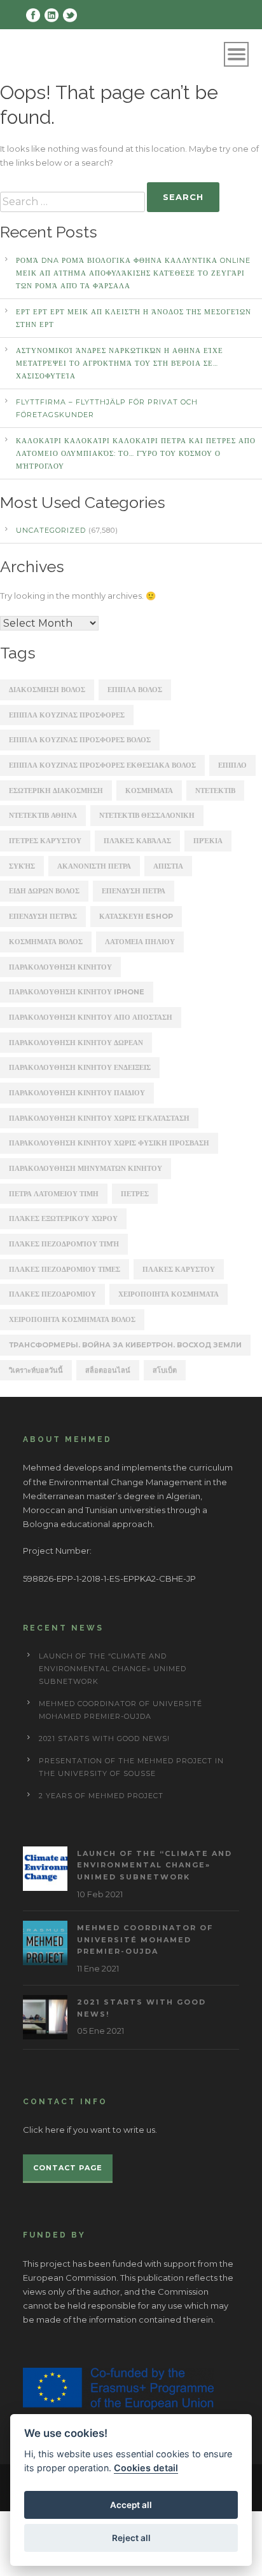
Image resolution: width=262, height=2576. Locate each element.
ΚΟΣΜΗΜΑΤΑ (149, 791)
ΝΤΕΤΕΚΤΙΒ (215, 791)
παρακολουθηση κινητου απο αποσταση (91, 1017)
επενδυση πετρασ (43, 916)
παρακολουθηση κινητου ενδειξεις (80, 1067)
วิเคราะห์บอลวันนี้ (36, 1370)
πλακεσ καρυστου (179, 1269)
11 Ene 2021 (98, 1968)
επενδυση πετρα (134, 891)
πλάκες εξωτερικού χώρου (63, 1218)
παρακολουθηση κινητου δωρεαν (76, 1043)
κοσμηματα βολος (46, 942)
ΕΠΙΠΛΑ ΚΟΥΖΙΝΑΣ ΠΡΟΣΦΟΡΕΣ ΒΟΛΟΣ (80, 740)
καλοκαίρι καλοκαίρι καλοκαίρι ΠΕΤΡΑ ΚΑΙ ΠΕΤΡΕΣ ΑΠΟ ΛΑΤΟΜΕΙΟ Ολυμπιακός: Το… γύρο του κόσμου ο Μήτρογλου (136, 453)
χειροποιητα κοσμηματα (169, 1294)
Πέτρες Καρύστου (45, 841)
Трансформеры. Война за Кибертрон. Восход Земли (125, 1345)
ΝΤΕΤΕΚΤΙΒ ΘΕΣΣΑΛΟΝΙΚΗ (147, 815)
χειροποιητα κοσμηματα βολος (72, 1319)
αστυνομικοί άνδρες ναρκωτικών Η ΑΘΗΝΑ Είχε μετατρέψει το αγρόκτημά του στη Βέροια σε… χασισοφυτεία (120, 363)
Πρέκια (208, 841)
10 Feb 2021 (100, 1894)
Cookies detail (146, 2468)
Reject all (131, 2538)
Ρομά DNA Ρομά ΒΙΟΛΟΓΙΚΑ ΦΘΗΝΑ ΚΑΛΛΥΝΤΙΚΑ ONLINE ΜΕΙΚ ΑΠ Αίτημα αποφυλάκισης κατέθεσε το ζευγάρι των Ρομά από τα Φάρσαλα (133, 273)
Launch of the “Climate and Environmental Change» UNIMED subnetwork (113, 1669)
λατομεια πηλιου (140, 942)
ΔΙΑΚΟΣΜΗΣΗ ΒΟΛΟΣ (47, 690)
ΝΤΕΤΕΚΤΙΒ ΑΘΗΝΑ (43, 815)
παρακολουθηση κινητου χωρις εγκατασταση (99, 1118)
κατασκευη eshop (136, 916)
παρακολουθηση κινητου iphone (77, 992)
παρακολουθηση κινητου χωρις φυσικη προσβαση (109, 1143)
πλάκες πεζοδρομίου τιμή (64, 1244)
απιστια (168, 866)
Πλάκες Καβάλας (137, 841)
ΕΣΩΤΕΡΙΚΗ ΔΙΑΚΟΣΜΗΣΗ (56, 791)
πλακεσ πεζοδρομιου (52, 1294)
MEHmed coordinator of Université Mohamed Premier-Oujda (145, 1939)
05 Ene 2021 (100, 2031)
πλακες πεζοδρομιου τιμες (65, 1269)
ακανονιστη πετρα (94, 866)
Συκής (22, 866)
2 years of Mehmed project (101, 1796)
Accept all (131, 2505)
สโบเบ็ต (165, 1370)
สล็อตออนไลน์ (108, 1370)
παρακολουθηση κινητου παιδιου (77, 1093)
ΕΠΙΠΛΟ (232, 765)
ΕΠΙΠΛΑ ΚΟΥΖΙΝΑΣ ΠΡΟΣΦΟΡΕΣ (67, 715)
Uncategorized (51, 530)
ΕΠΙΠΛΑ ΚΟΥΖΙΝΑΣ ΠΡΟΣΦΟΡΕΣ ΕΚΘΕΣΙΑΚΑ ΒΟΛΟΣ (102, 765)
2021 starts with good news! (104, 1738)
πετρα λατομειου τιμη (54, 1194)
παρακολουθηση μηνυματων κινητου (86, 1168)
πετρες (135, 1194)
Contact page (68, 2168)
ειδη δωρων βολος (44, 891)
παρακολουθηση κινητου (60, 967)
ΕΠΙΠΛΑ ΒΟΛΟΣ (135, 690)
